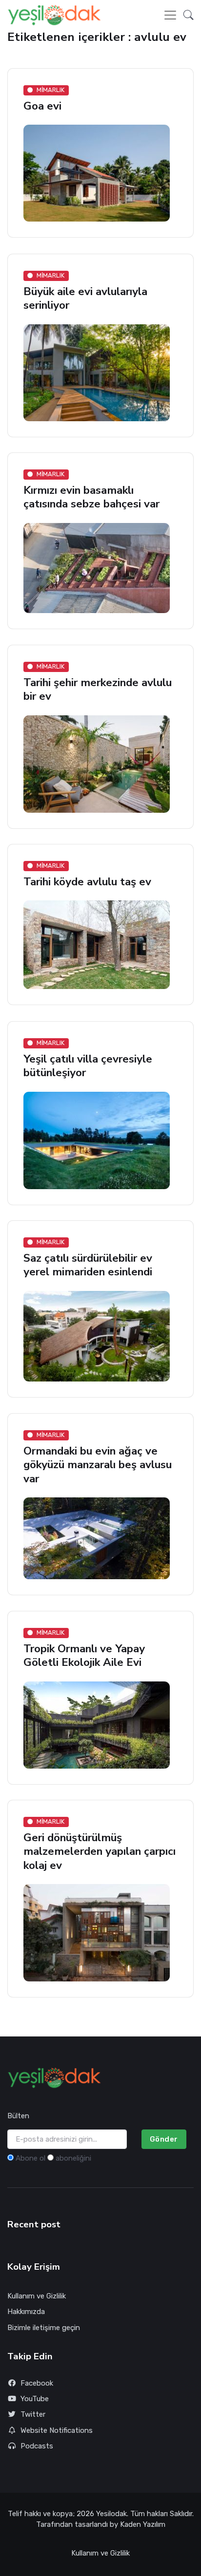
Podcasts (37, 2446)
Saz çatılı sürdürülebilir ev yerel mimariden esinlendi (88, 1265)
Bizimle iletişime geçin (44, 2328)
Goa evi (42, 106)
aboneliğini (73, 2158)
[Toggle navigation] (170, 15)
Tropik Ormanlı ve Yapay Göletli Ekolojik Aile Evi (84, 1655)
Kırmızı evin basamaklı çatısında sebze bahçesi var (91, 497)
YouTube (35, 2399)
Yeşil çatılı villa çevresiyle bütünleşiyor (88, 1066)
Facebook (37, 2383)
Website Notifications (57, 2430)
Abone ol (30, 2158)
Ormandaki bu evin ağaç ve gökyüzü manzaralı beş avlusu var (98, 1465)
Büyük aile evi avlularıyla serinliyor (85, 298)
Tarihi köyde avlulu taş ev (87, 882)
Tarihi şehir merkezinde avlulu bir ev (98, 689)
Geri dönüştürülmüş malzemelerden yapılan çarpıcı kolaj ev (100, 1852)
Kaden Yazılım (143, 2524)
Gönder (164, 2139)
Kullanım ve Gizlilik (37, 2296)
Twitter (33, 2414)
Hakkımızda (26, 2312)
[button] (186, 15)
